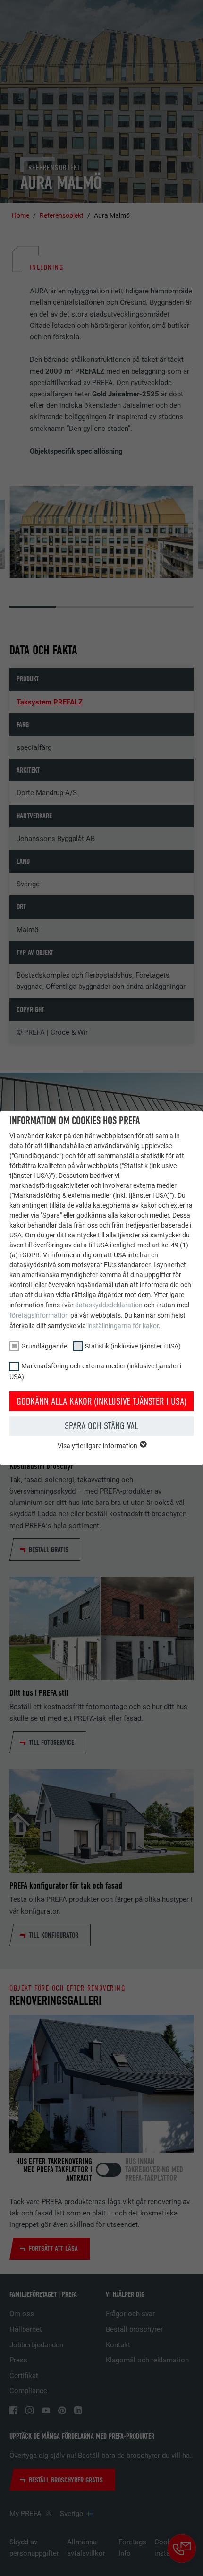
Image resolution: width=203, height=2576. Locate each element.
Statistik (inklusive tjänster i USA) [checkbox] (133, 1346)
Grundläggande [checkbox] (44, 1346)
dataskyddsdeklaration (109, 1305)
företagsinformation (39, 1315)
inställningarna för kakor (123, 1326)
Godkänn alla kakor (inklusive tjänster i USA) (101, 1401)
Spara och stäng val (101, 1426)
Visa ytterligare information (98, 1446)
